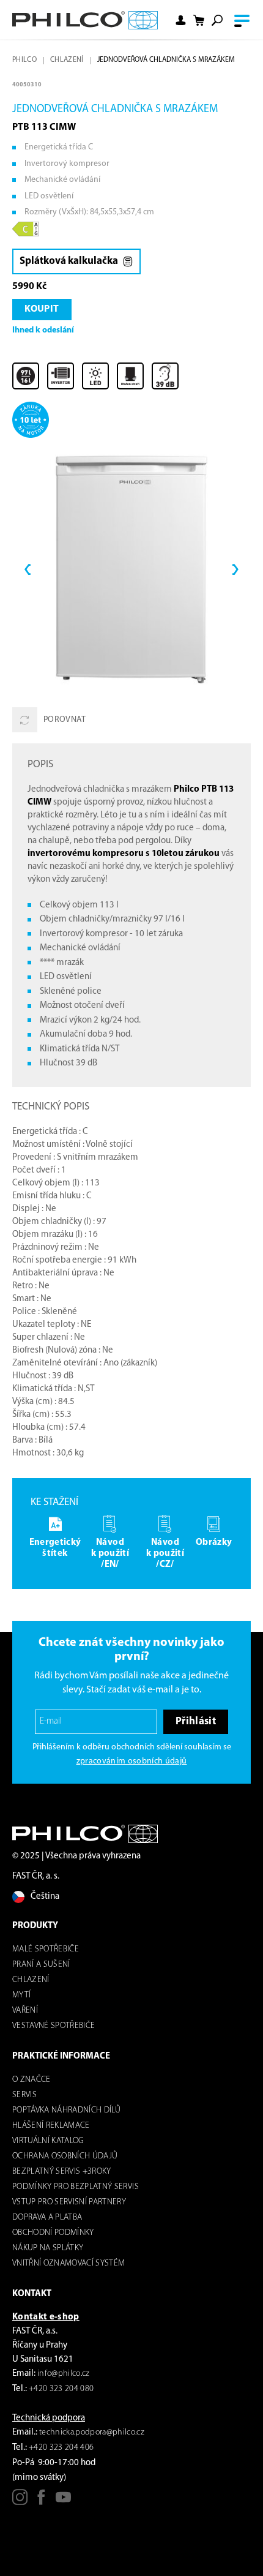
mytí (21, 1995)
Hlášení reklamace (51, 2126)
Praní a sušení (41, 1965)
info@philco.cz (64, 2374)
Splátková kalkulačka (69, 261)
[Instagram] (20, 2502)
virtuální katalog (48, 2141)
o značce (31, 2080)
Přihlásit (196, 1722)
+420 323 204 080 (61, 2389)
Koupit (42, 309)
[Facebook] (41, 2502)
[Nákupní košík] (199, 21)
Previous (28, 569)
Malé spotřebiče (46, 1949)
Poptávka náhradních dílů (66, 2110)
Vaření (25, 2011)
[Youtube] (63, 2502)
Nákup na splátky (48, 2248)
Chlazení (67, 60)
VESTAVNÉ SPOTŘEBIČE (54, 2026)
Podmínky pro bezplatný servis (76, 2187)
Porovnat (65, 720)
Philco (24, 60)
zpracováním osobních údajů (132, 1761)
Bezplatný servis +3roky (62, 2172)
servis (24, 2095)
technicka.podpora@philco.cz (92, 2432)
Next (235, 569)
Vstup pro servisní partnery (69, 2202)
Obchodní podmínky (53, 2233)
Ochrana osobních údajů (65, 2156)
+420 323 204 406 (61, 2448)
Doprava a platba (47, 2217)
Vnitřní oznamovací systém (69, 2263)
